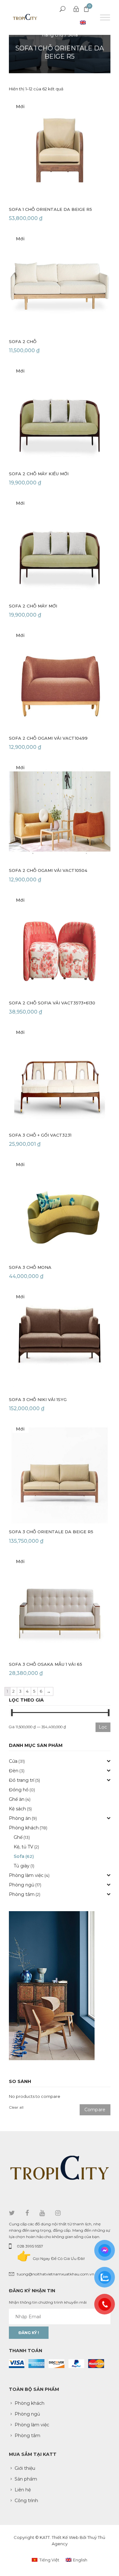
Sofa (73, 35)
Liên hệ (23, 2490)
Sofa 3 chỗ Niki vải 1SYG (38, 1399)
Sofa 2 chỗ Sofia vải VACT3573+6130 (52, 1003)
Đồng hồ (19, 1790)
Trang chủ (52, 35)
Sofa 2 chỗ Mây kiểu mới (39, 474)
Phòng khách (24, 1828)
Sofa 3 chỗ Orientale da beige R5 (51, 1532)
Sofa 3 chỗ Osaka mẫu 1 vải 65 (46, 1664)
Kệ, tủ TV (23, 1847)
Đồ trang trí (22, 1780)
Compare (95, 2110)
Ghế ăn (17, 1799)
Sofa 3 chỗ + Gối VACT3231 (40, 1135)
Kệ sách (17, 1809)
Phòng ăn (20, 1818)
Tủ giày (22, 1866)
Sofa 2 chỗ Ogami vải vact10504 (48, 870)
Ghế (18, 1837)
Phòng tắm (22, 1894)
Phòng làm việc (26, 1875)
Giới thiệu (25, 2468)
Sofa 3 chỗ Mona (30, 1267)
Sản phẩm (26, 2479)
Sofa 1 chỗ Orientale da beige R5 (50, 209)
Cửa (13, 1761)
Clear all (16, 2107)
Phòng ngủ (22, 1885)
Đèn (14, 1771)
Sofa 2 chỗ (23, 341)
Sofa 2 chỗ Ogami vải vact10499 (48, 738)
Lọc (103, 1727)
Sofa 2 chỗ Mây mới (33, 606)
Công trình (26, 2501)
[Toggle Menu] (105, 17)
